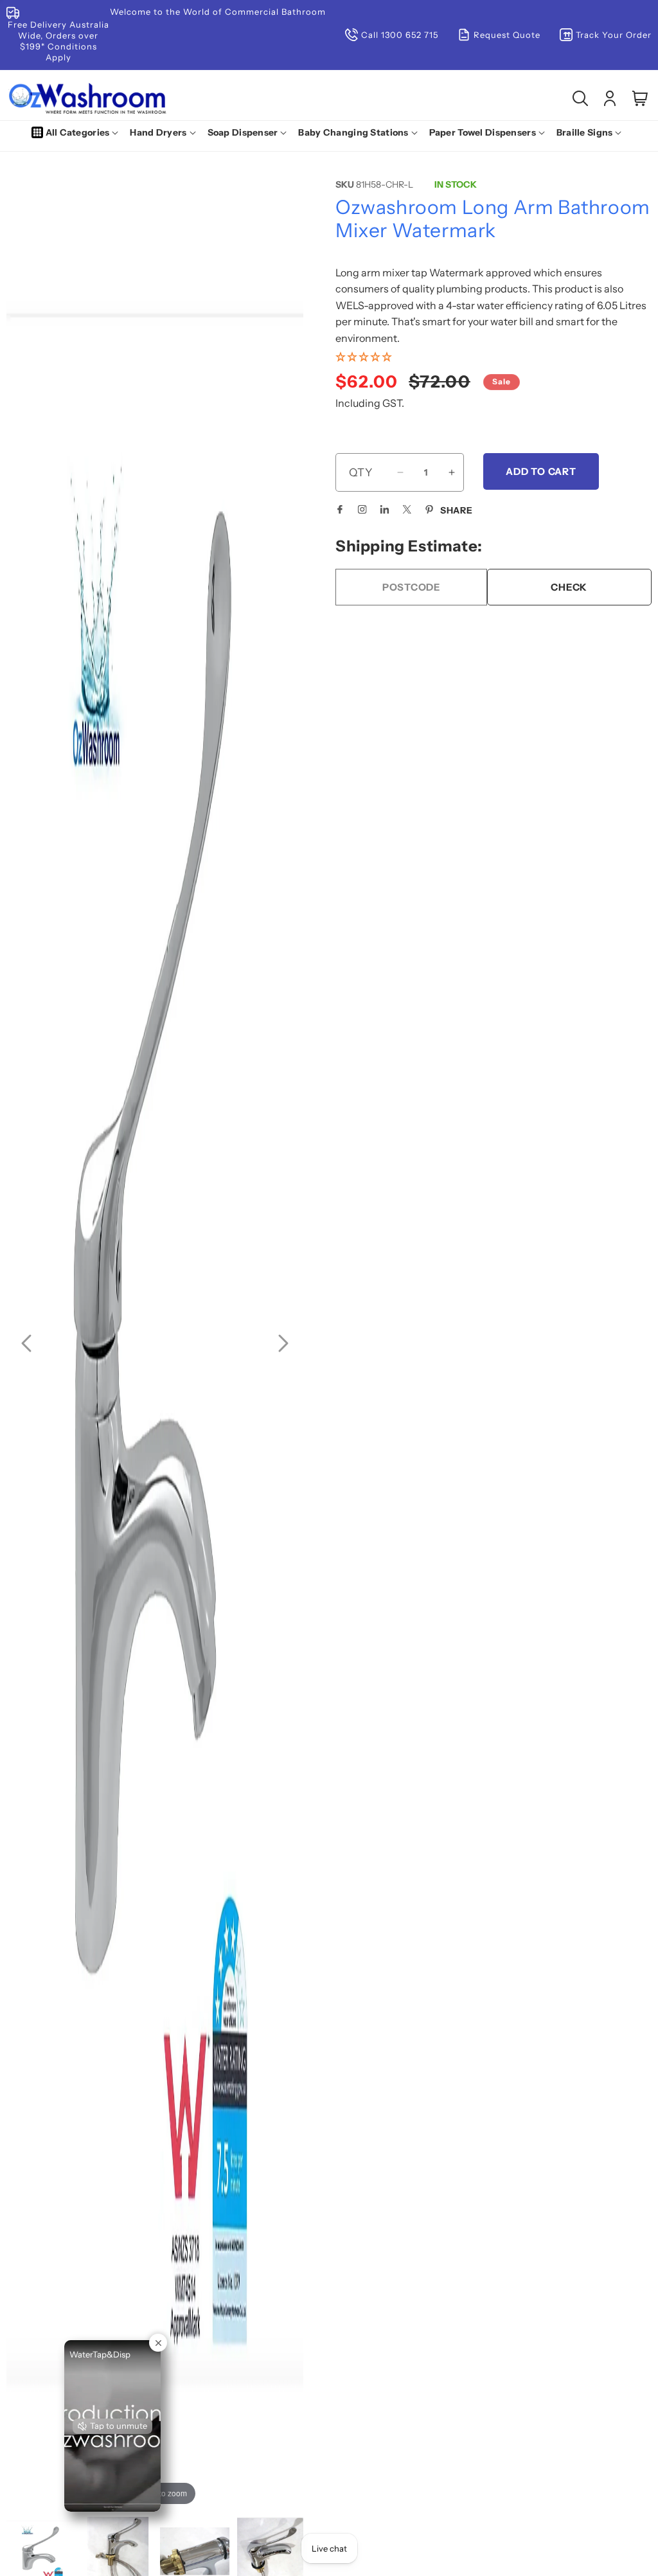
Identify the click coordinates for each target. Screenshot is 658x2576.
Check (569, 587)
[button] (78, 132)
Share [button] (457, 510)
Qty (361, 472)
